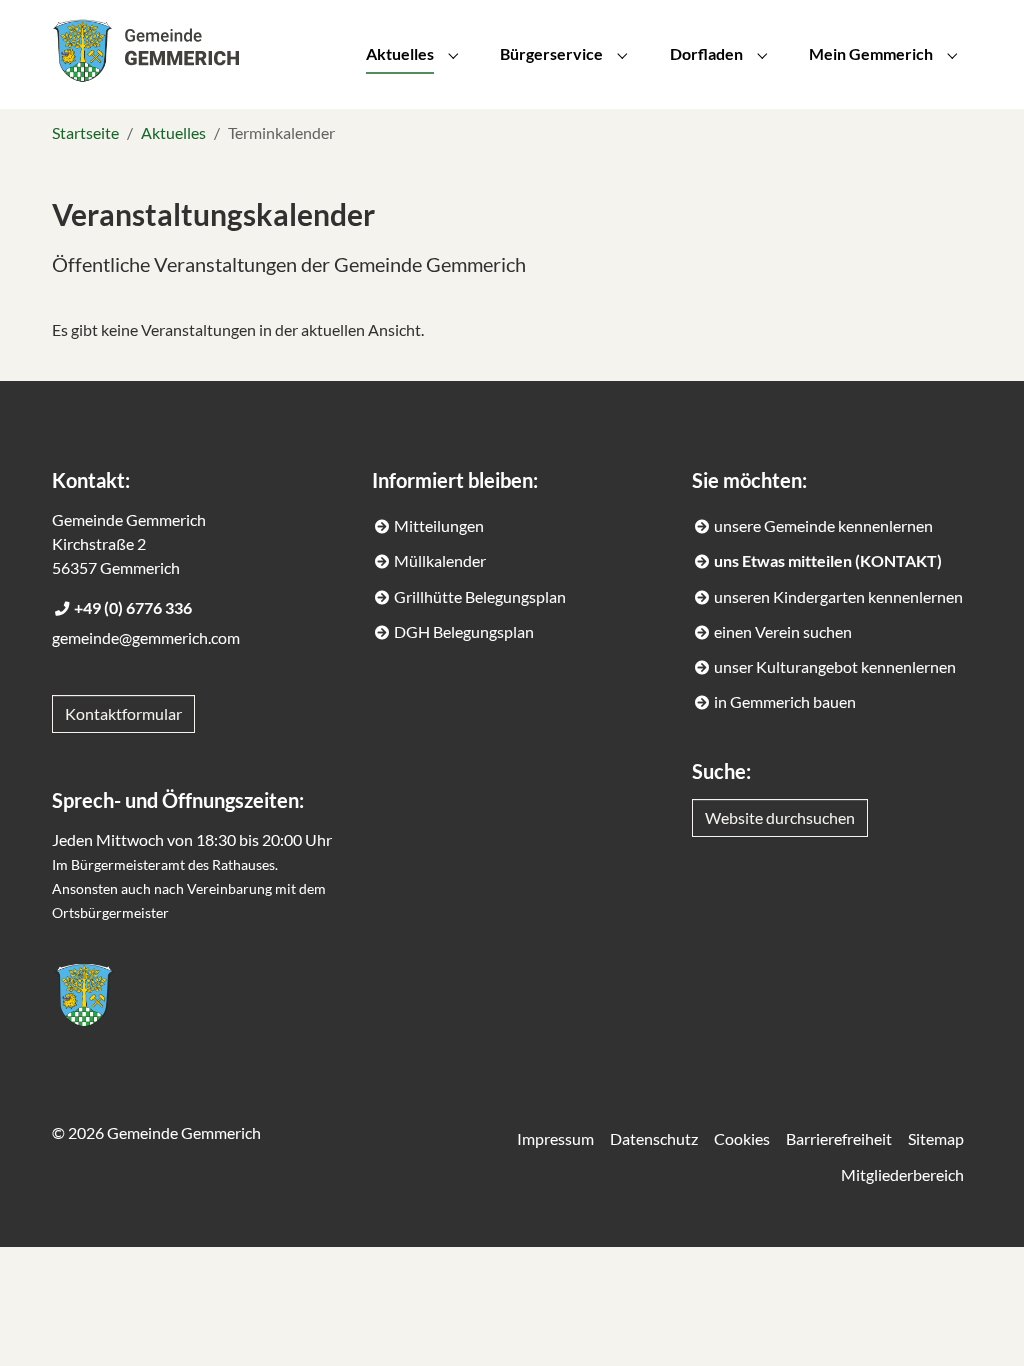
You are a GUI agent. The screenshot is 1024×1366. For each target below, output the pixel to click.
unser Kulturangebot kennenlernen (835, 666)
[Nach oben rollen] (980, 1322)
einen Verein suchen (783, 631)
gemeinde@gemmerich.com (146, 637)
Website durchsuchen (780, 817)
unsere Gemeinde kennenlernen (823, 525)
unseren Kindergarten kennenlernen (838, 596)
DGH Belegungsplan (464, 631)
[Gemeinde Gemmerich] (145, 49)
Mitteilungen (439, 525)
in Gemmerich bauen (785, 701)
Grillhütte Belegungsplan (480, 596)
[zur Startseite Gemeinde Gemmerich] (84, 995)
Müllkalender (440, 560)
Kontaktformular (123, 713)
